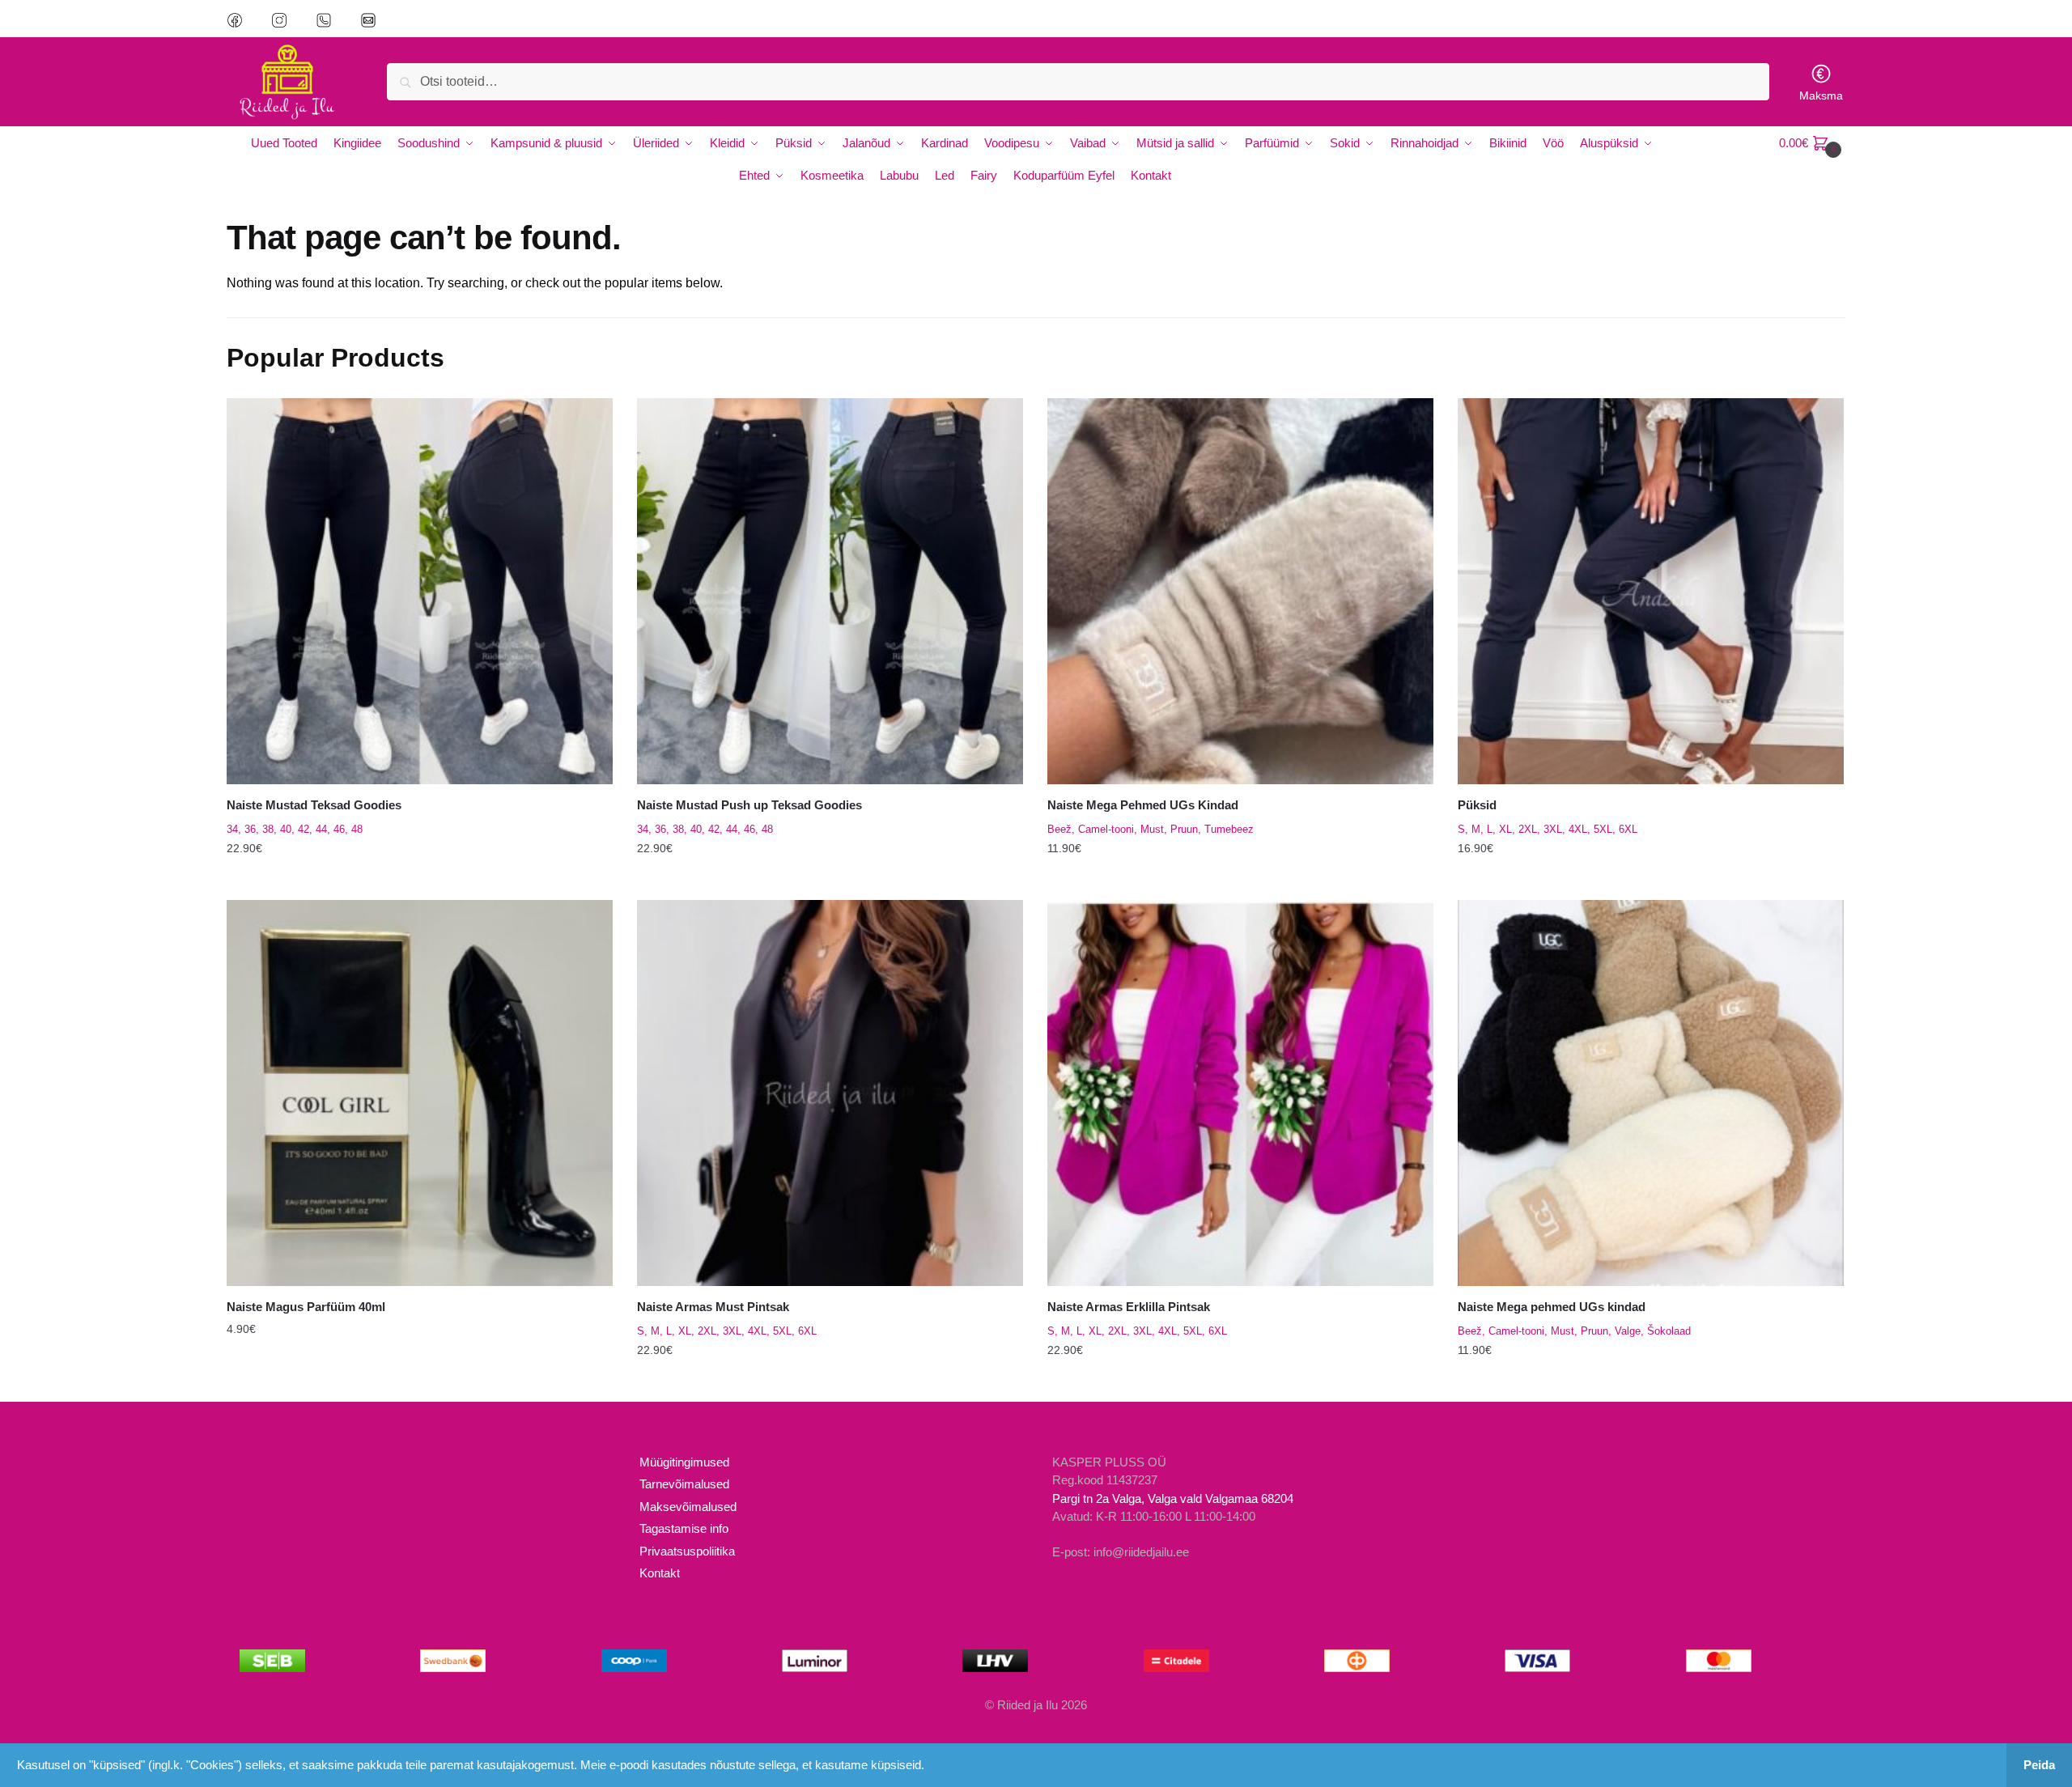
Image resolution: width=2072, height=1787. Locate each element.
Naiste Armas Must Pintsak (713, 1307)
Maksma (1821, 96)
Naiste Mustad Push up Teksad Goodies (749, 805)
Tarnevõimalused (684, 1484)
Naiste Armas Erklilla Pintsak (1129, 1307)
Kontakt (660, 1573)
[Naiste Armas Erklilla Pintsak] (1240, 1093)
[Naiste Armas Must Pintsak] (830, 1093)
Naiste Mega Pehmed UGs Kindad (1143, 805)
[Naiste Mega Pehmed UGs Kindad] (1240, 591)
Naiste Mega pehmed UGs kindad (1552, 1307)
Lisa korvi (420, 1382)
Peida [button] (2039, 1765)
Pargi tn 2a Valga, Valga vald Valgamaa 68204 (1173, 1498)
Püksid (1477, 805)
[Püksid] (1651, 591)
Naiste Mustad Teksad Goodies (314, 805)
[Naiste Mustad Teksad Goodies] (420, 591)
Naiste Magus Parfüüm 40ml (306, 1307)
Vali (419, 881)
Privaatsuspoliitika (687, 1551)
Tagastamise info (684, 1528)
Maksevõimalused (688, 1507)
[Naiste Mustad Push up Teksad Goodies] (830, 591)
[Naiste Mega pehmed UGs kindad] (1651, 1093)
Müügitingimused (684, 1462)
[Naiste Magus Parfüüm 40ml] (420, 1093)
